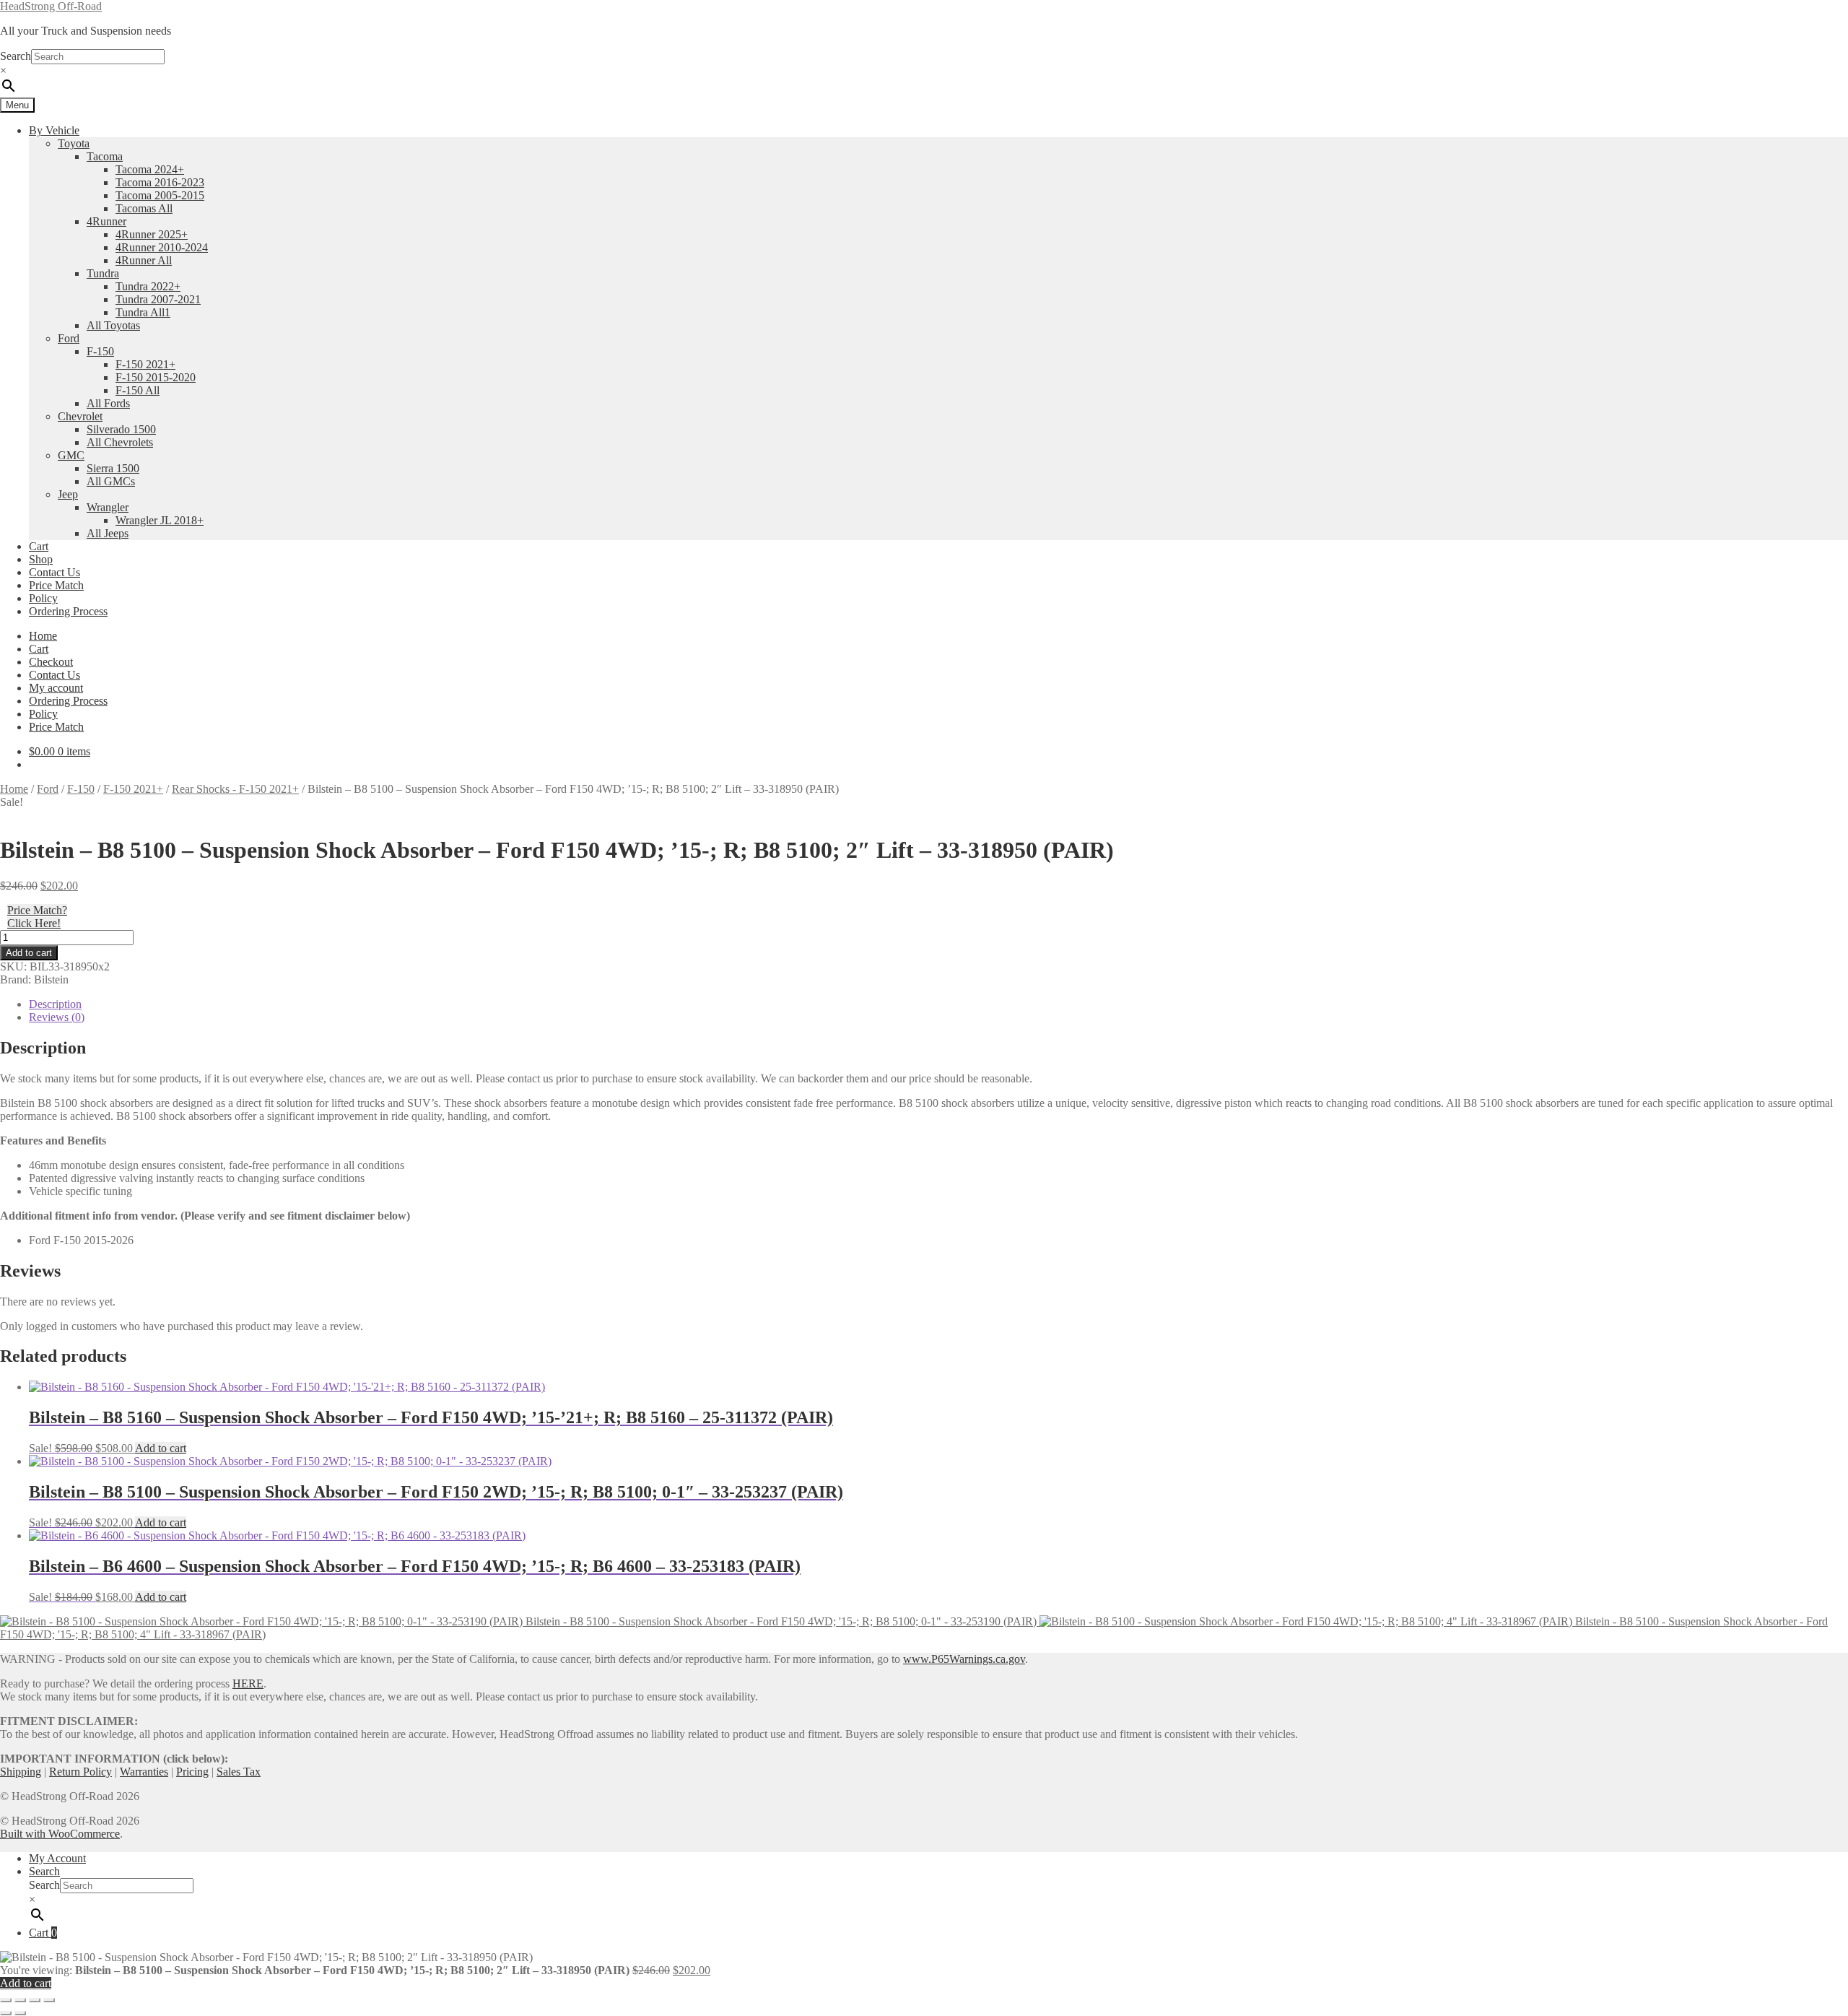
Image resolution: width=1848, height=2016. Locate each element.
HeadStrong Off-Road (51, 6)
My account (56, 688)
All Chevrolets (120, 442)
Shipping (21, 1772)
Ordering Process (68, 611)
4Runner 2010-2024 (162, 247)
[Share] (35, 2000)
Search (16, 56)
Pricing (192, 1772)
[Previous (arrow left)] (6, 2013)
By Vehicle (54, 130)
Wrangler (108, 507)
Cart (39, 546)
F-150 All (138, 390)
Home (43, 636)
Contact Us (55, 572)
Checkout (51, 662)
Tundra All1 (143, 312)
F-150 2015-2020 (156, 377)
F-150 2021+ (145, 364)
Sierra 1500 (113, 468)
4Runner (106, 221)
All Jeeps (108, 533)
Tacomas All (144, 208)
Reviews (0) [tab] (57, 1017)
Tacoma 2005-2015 (160, 195)
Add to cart (29, 953)
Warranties (144, 1772)
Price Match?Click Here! (37, 917)
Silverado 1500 (121, 429)
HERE (248, 1683)
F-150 (100, 351)
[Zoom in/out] (6, 2000)
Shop (41, 559)
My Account (57, 1858)
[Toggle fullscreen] (20, 2000)
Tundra (103, 273)
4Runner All (144, 260)
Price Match (56, 585)
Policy (43, 598)
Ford (69, 338)
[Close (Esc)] (49, 2000)
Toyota (74, 143)
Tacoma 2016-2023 (160, 182)
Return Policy (80, 1772)
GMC (71, 455)
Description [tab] (55, 1004)
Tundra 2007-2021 (158, 299)
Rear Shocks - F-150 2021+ (235, 789)
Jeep (68, 494)
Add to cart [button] (161, 1448)
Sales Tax (239, 1772)
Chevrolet (80, 416)
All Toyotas (113, 325)
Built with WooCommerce (60, 1834)
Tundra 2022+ (148, 286)
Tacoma (105, 156)
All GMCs (111, 481)
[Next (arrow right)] (20, 2013)
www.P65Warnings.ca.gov (964, 1659)
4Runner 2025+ (152, 234)
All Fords (108, 403)
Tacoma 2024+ (150, 169)
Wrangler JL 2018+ (160, 520)
